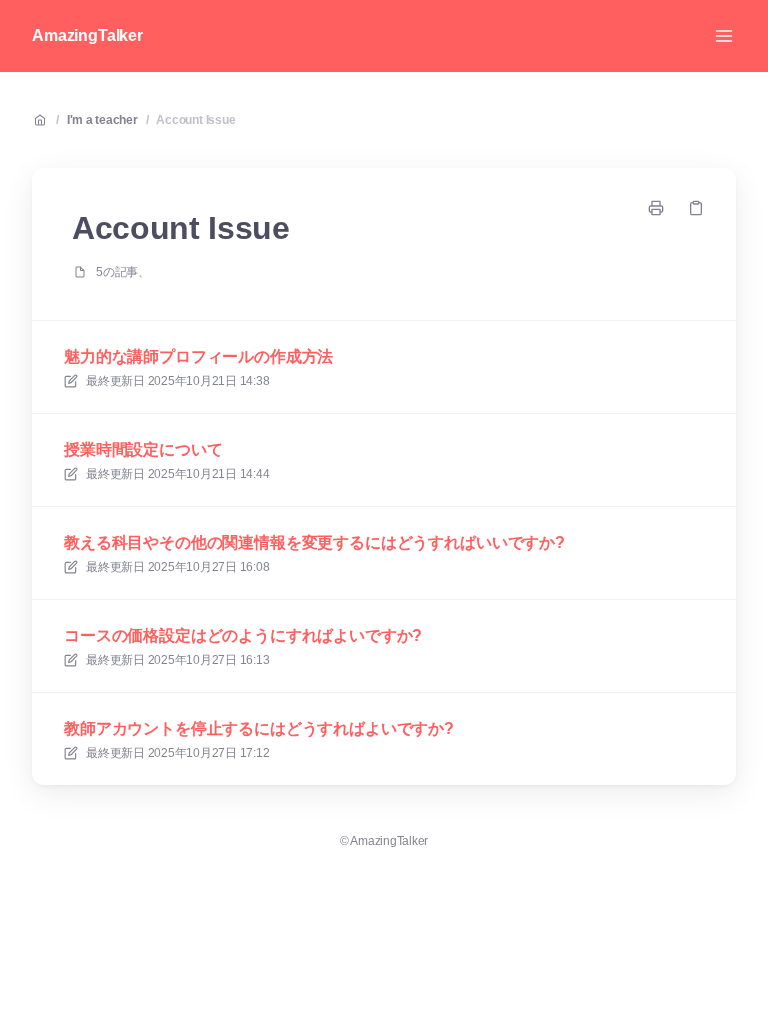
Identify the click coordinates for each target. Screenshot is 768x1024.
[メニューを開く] (724, 36)
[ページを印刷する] (656, 208)
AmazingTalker (87, 35)
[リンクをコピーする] (696, 208)
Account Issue (195, 120)
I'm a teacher (102, 120)
